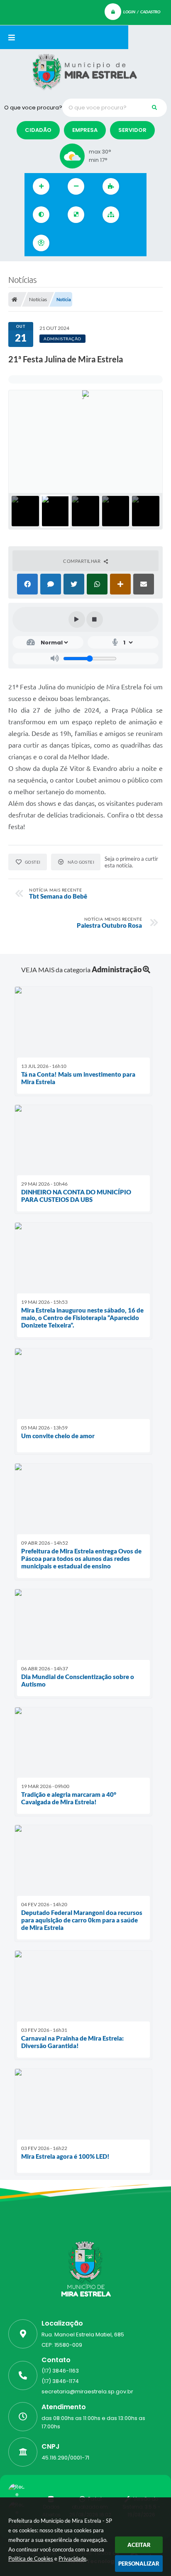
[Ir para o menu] (86, 243)
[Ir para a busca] (104, 243)
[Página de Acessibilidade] (41, 243)
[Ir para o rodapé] (122, 243)
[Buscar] (154, 108)
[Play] (77, 619)
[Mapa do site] (111, 215)
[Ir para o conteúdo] (68, 243)
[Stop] (95, 619)
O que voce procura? (33, 108)
